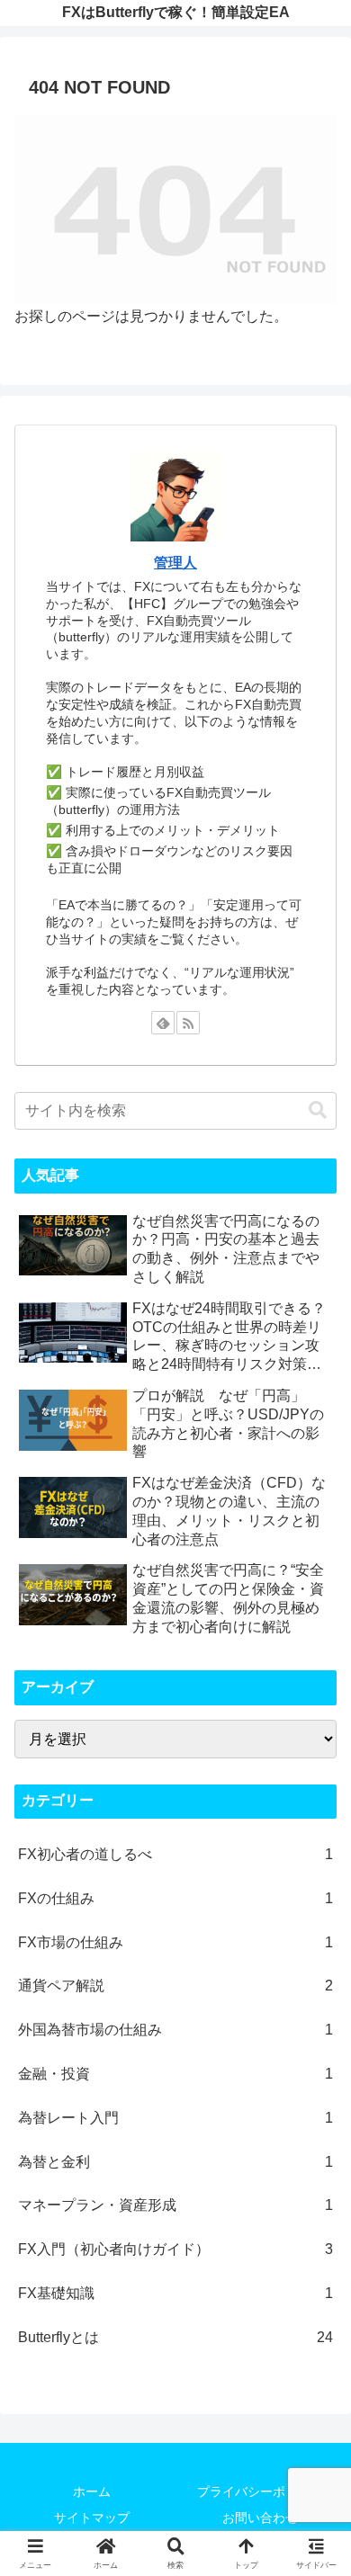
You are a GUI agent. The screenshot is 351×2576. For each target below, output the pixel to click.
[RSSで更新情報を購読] (188, 1023)
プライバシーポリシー (260, 2491)
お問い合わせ (260, 2518)
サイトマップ (92, 2518)
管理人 (175, 563)
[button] (318, 1110)
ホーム (92, 2491)
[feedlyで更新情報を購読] (163, 1023)
